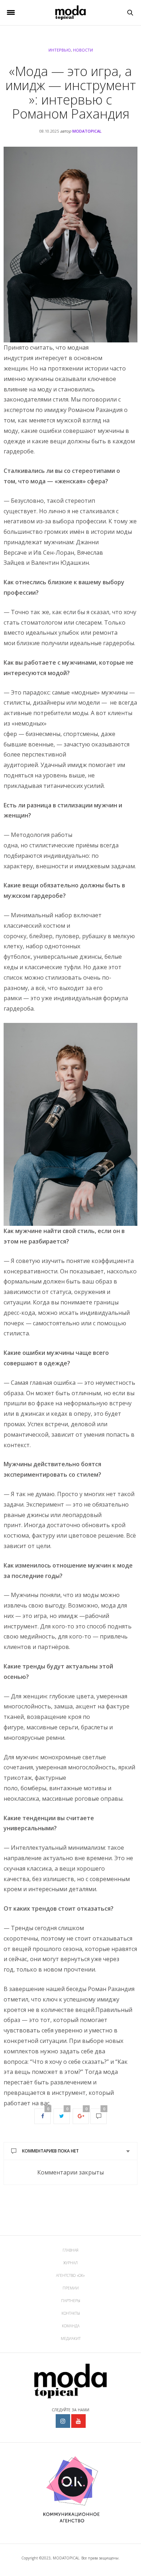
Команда (71, 2326)
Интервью (60, 50)
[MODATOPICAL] (70, 13)
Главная (70, 2250)
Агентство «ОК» (70, 2275)
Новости (83, 50)
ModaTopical (87, 131)
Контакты (71, 2313)
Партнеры (71, 2301)
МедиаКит (71, 2338)
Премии (71, 2288)
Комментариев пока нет (50, 2151)
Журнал (70, 2263)
